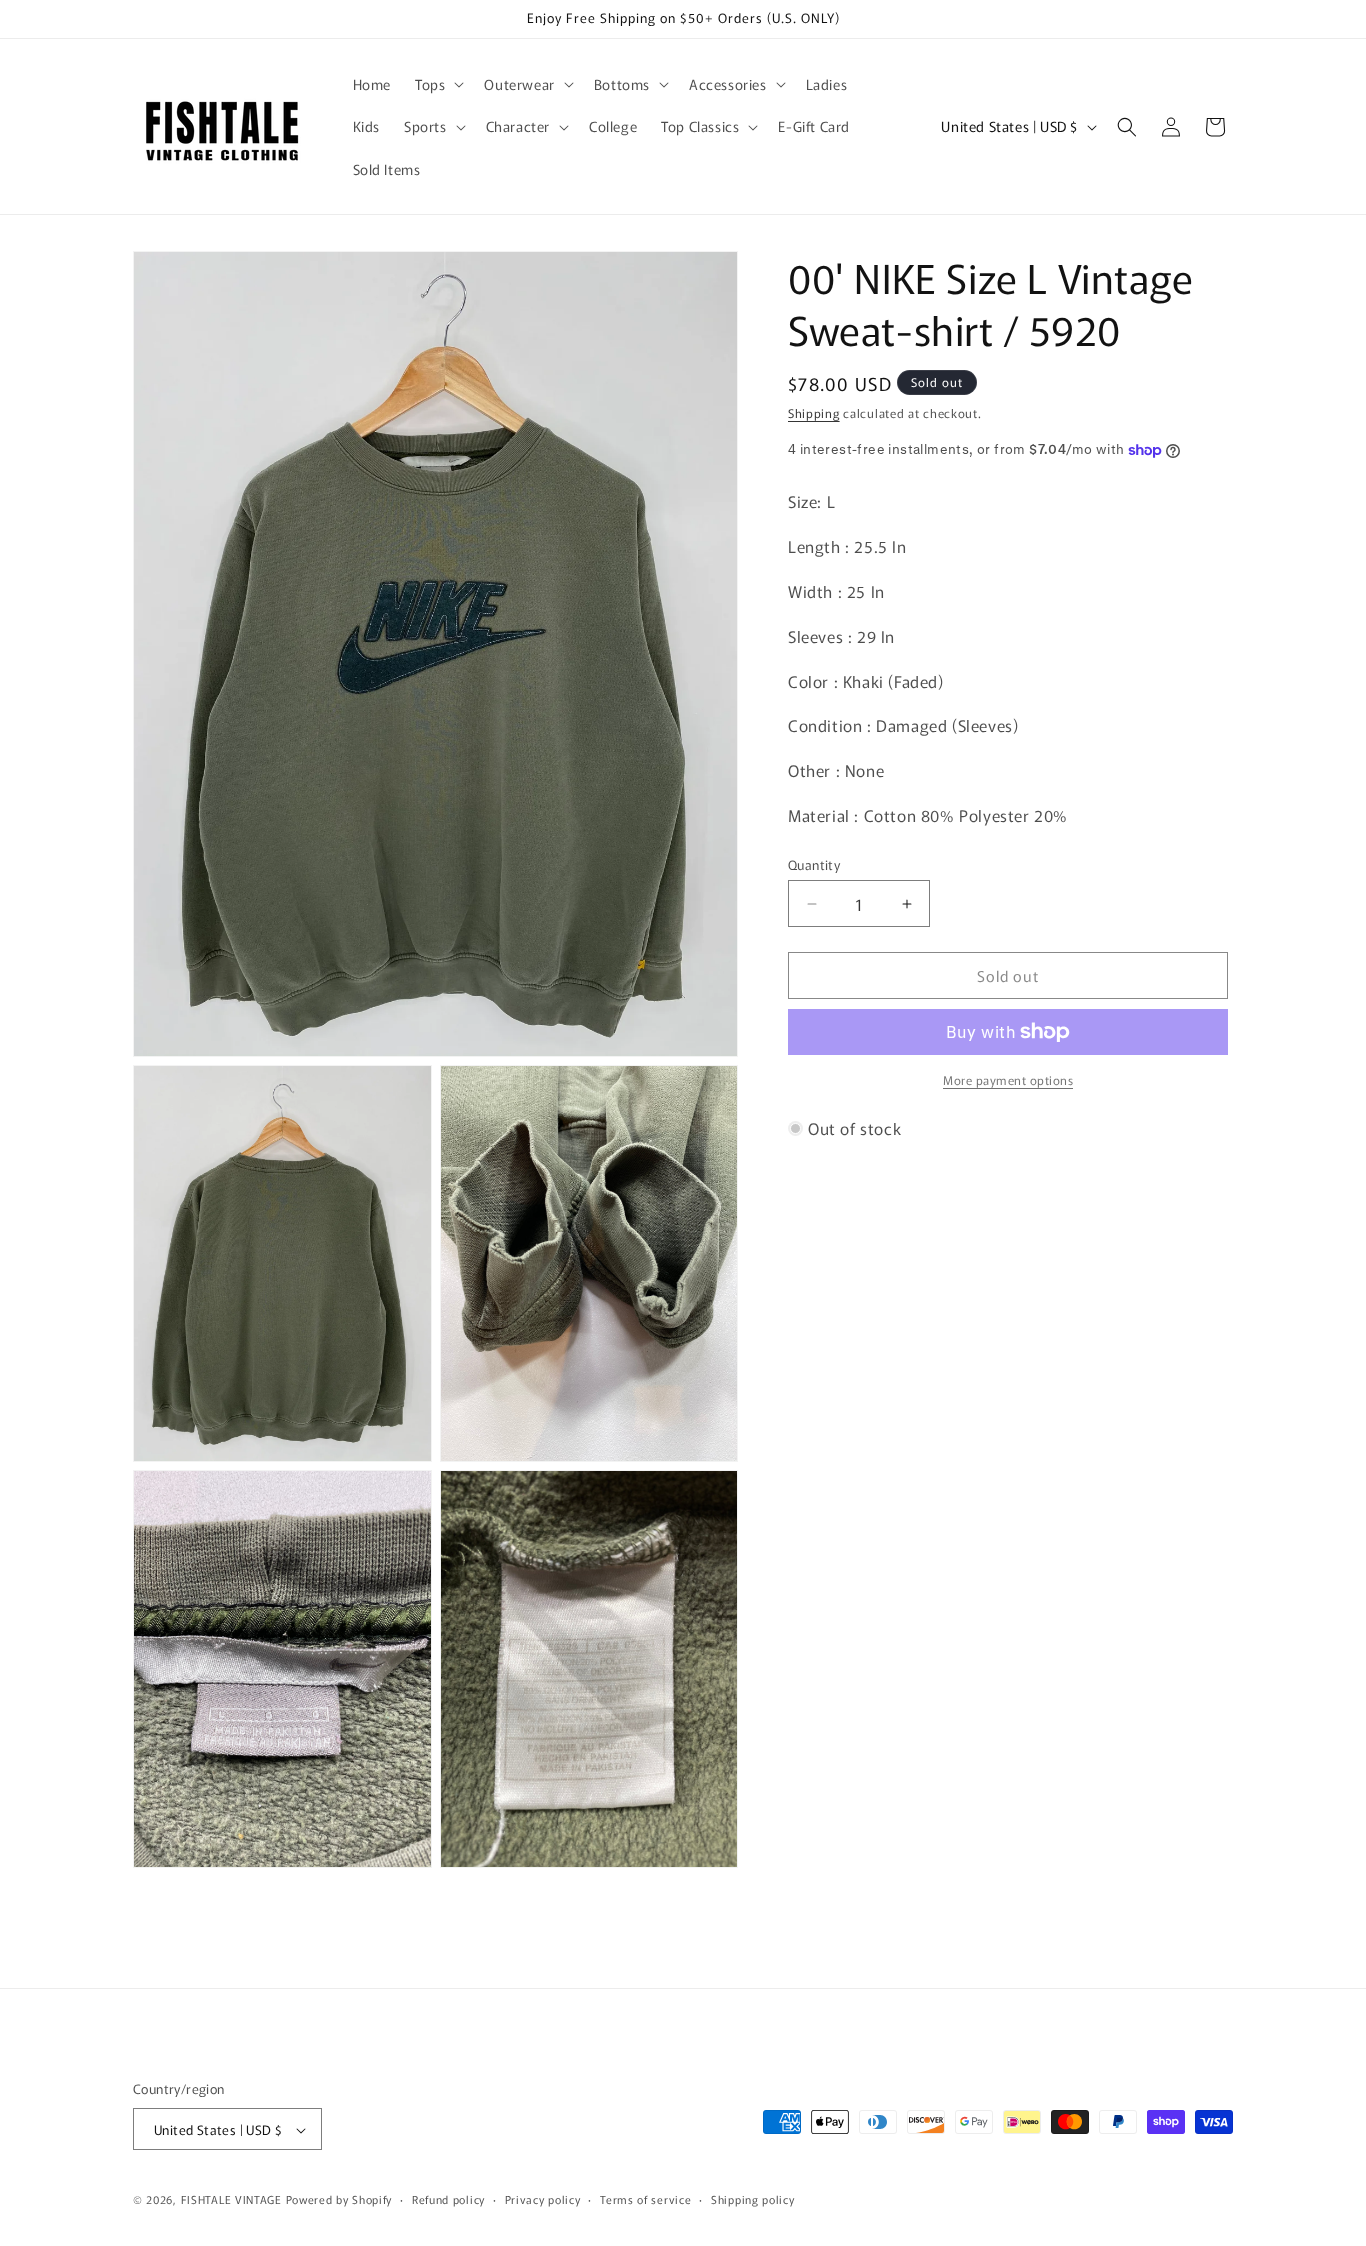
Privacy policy (543, 2199)
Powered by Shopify (339, 2200)
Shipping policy (753, 2199)
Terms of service (645, 2199)
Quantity (814, 864)
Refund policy (448, 2199)
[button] (437, 84)
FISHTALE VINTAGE (231, 2200)
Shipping (814, 412)
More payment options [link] (1008, 1079)
